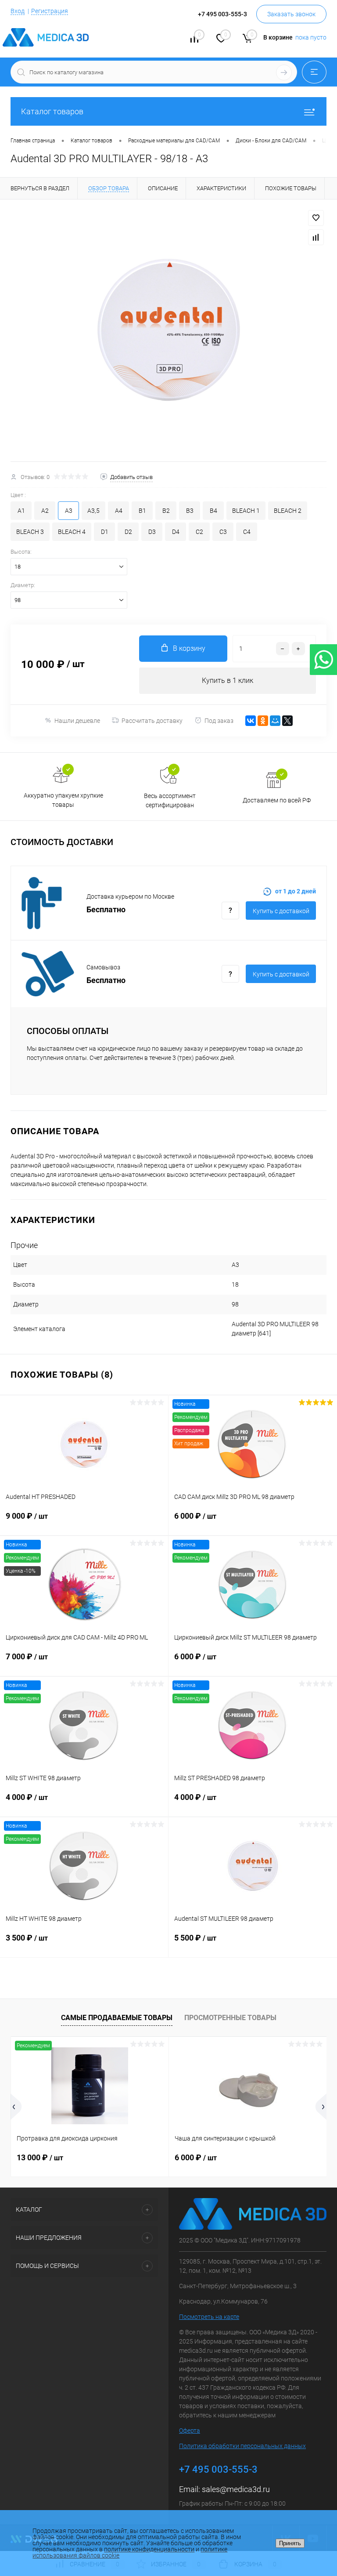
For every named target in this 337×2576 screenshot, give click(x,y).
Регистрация (50, 11)
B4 (213, 511)
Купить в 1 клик (228, 680)
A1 (21, 511)
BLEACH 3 (30, 532)
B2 (166, 511)
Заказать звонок (291, 14)
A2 (45, 511)
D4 (176, 532)
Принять (290, 2543)
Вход (18, 11)
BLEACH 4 (72, 532)
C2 (199, 532)
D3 (152, 532)
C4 (247, 532)
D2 (128, 532)
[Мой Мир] (275, 721)
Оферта (190, 2431)
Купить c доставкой (281, 911)
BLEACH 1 (246, 511)
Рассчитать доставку (152, 721)
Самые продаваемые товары (117, 2018)
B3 (190, 511)
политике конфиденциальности (149, 2549)
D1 (105, 532)
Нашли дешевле (77, 721)
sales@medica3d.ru (236, 2489)
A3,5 (93, 511)
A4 (119, 511)
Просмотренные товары (230, 2018)
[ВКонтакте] (251, 721)
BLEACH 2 (288, 511)
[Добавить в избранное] (316, 218)
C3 (223, 532)
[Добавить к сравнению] (316, 237)
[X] (287, 721)
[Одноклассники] (263, 721)
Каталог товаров (52, 111)
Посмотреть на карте (209, 2317)
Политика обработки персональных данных (242, 2446)
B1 (142, 511)
